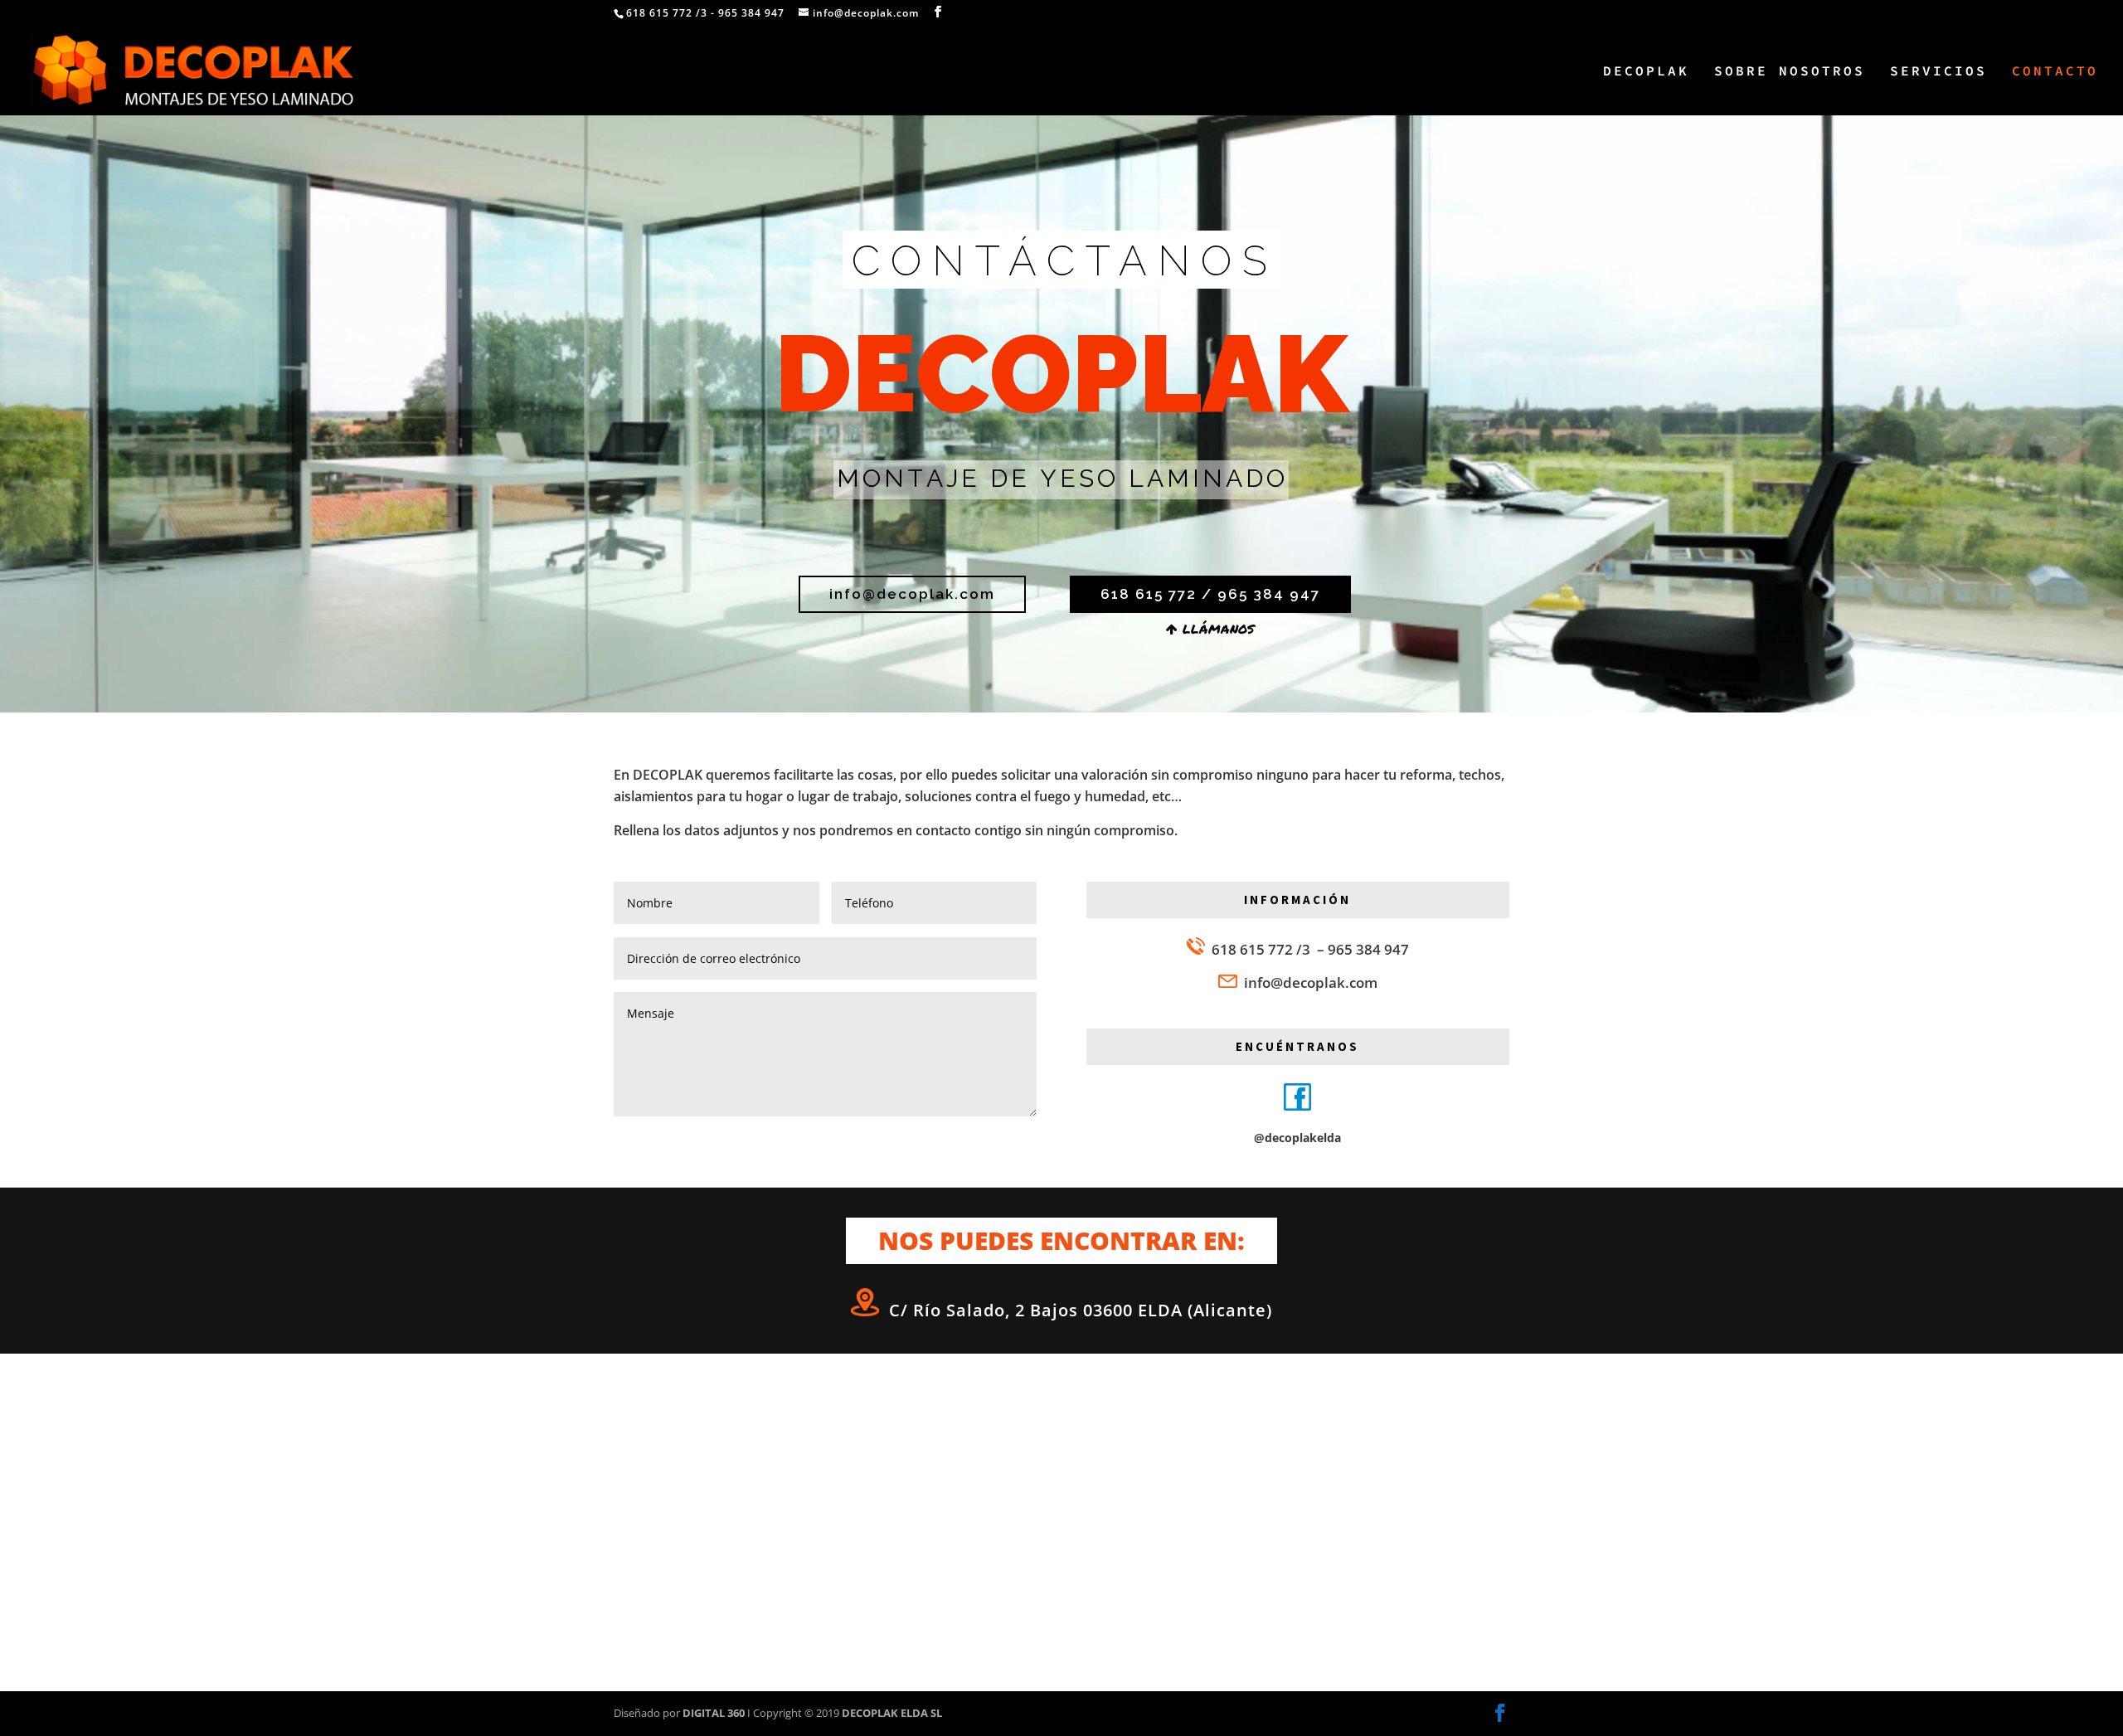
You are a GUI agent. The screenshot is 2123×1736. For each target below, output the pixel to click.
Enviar (995, 1143)
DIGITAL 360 (715, 1713)
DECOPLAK (1646, 72)
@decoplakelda (1297, 1138)
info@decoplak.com (1311, 982)
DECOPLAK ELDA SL (892, 1713)
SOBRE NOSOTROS (1790, 72)
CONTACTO (2055, 72)
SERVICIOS (1938, 72)
